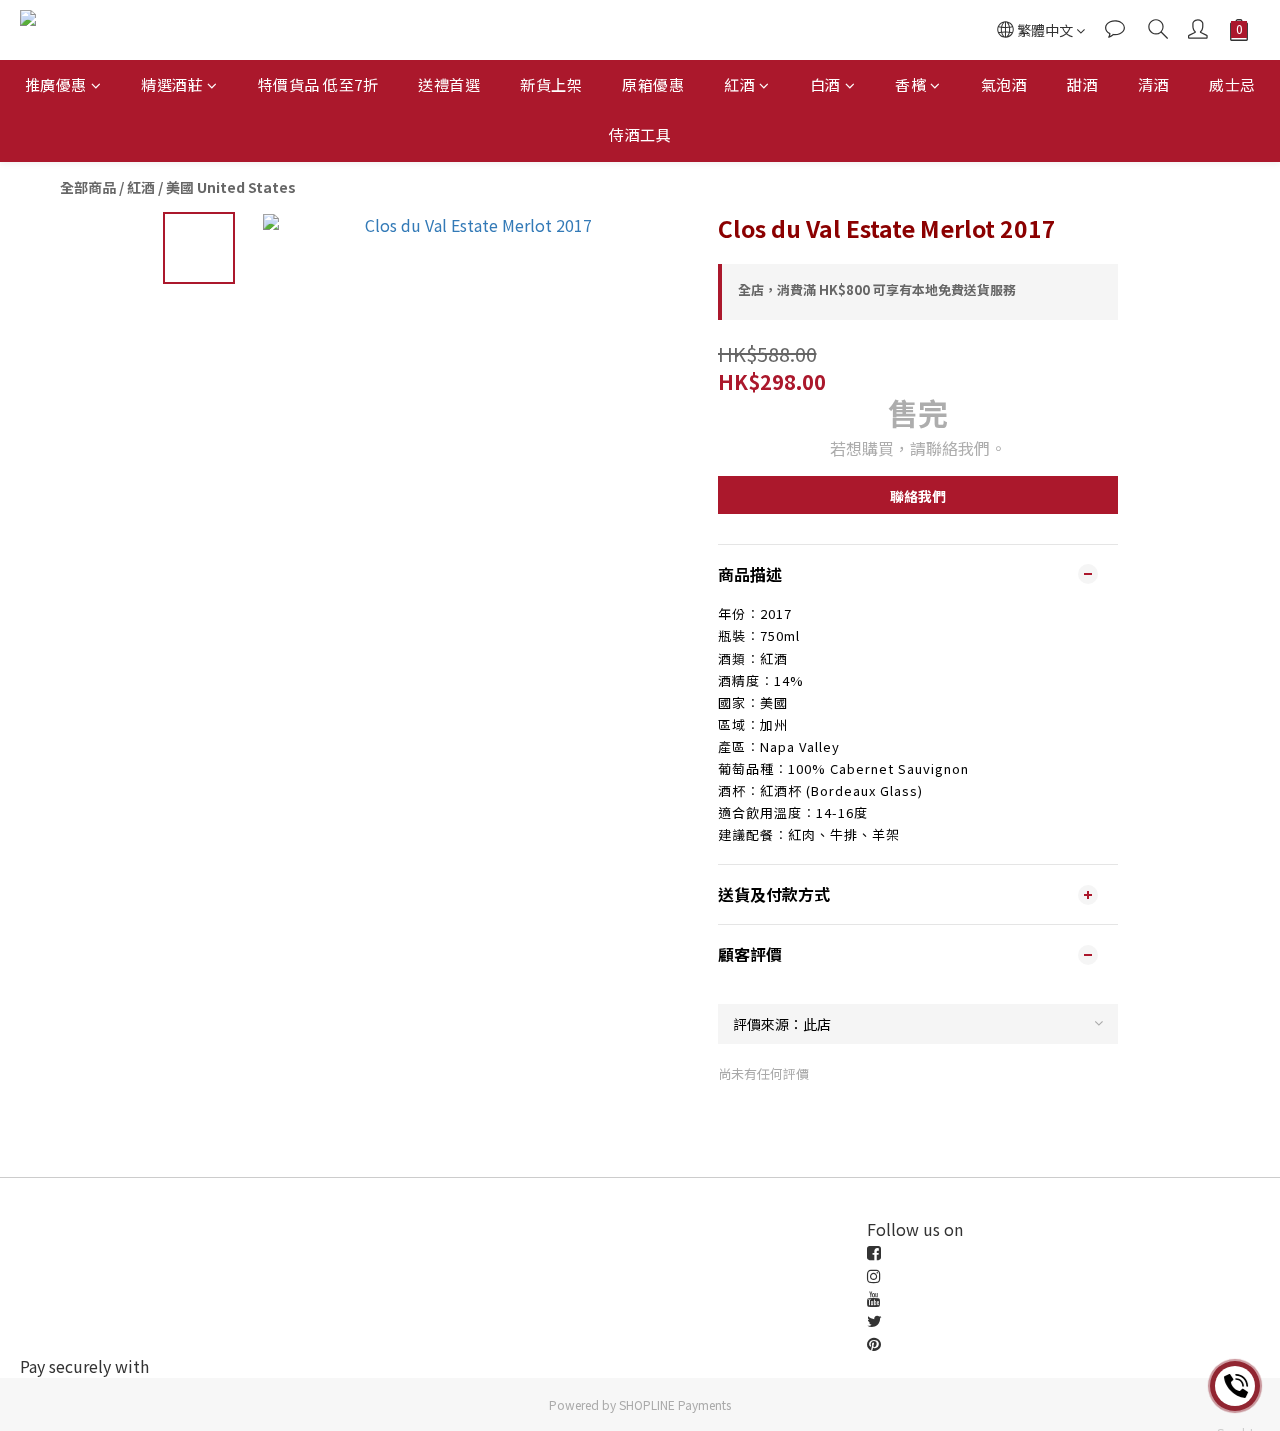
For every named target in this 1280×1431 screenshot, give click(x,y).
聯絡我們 (918, 496)
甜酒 (1082, 84)
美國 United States (231, 187)
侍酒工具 (640, 134)
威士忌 (1232, 84)
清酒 (1153, 84)
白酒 (825, 84)
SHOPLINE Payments (675, 1404)
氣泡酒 (1004, 84)
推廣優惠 (56, 84)
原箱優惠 (653, 84)
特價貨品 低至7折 (318, 84)
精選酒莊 (172, 84)
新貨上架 (551, 84)
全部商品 (88, 187)
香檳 (910, 84)
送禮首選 (449, 84)
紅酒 (739, 84)
